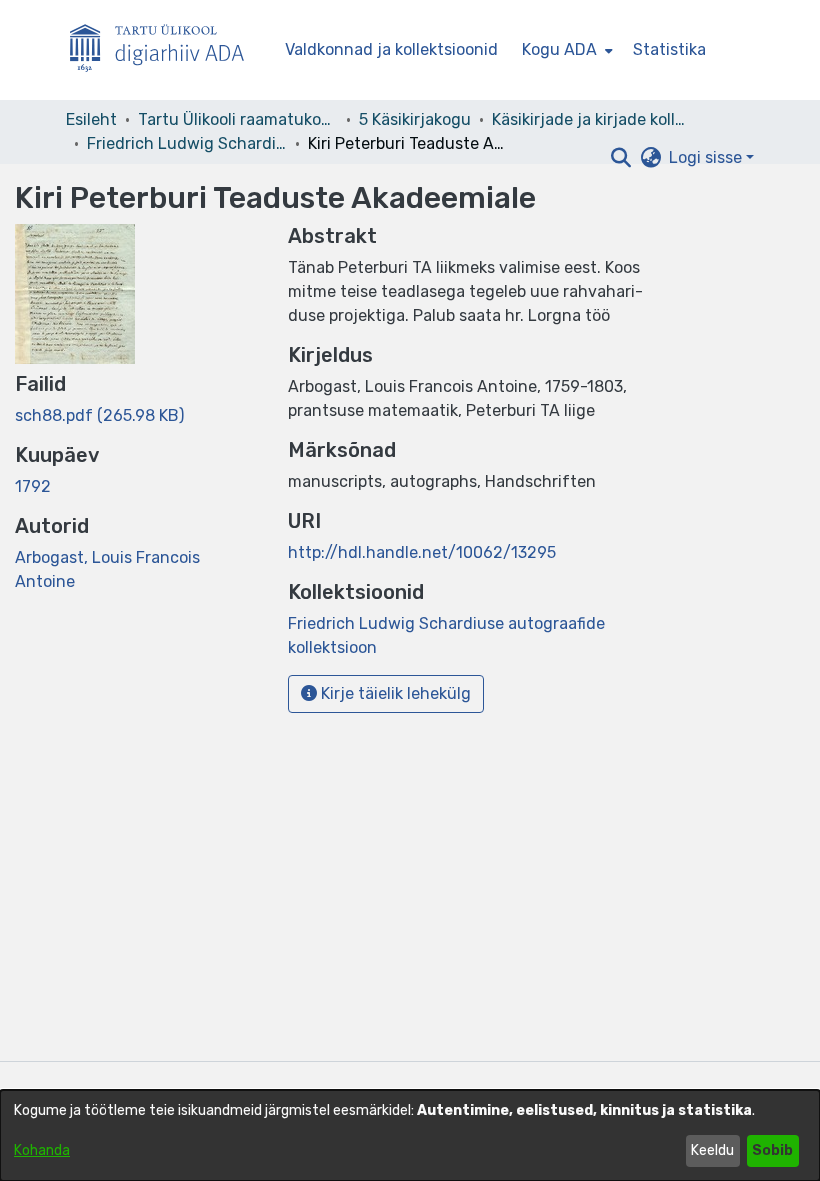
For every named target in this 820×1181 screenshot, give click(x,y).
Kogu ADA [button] (559, 49)
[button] (620, 158)
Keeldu (712, 1150)
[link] (99, 415)
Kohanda (42, 1150)
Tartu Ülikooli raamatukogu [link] (238, 119)
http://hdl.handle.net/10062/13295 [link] (422, 552)
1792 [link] (33, 486)
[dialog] (410, 1135)
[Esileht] (165, 50)
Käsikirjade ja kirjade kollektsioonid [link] (592, 119)
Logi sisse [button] (707, 157)
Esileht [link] (91, 119)
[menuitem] (565, 50)
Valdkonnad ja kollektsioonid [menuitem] (391, 49)
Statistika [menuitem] (669, 49)
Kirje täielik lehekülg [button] (394, 693)
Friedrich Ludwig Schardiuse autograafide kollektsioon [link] (187, 143)
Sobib (772, 1150)
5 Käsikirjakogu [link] (415, 119)
